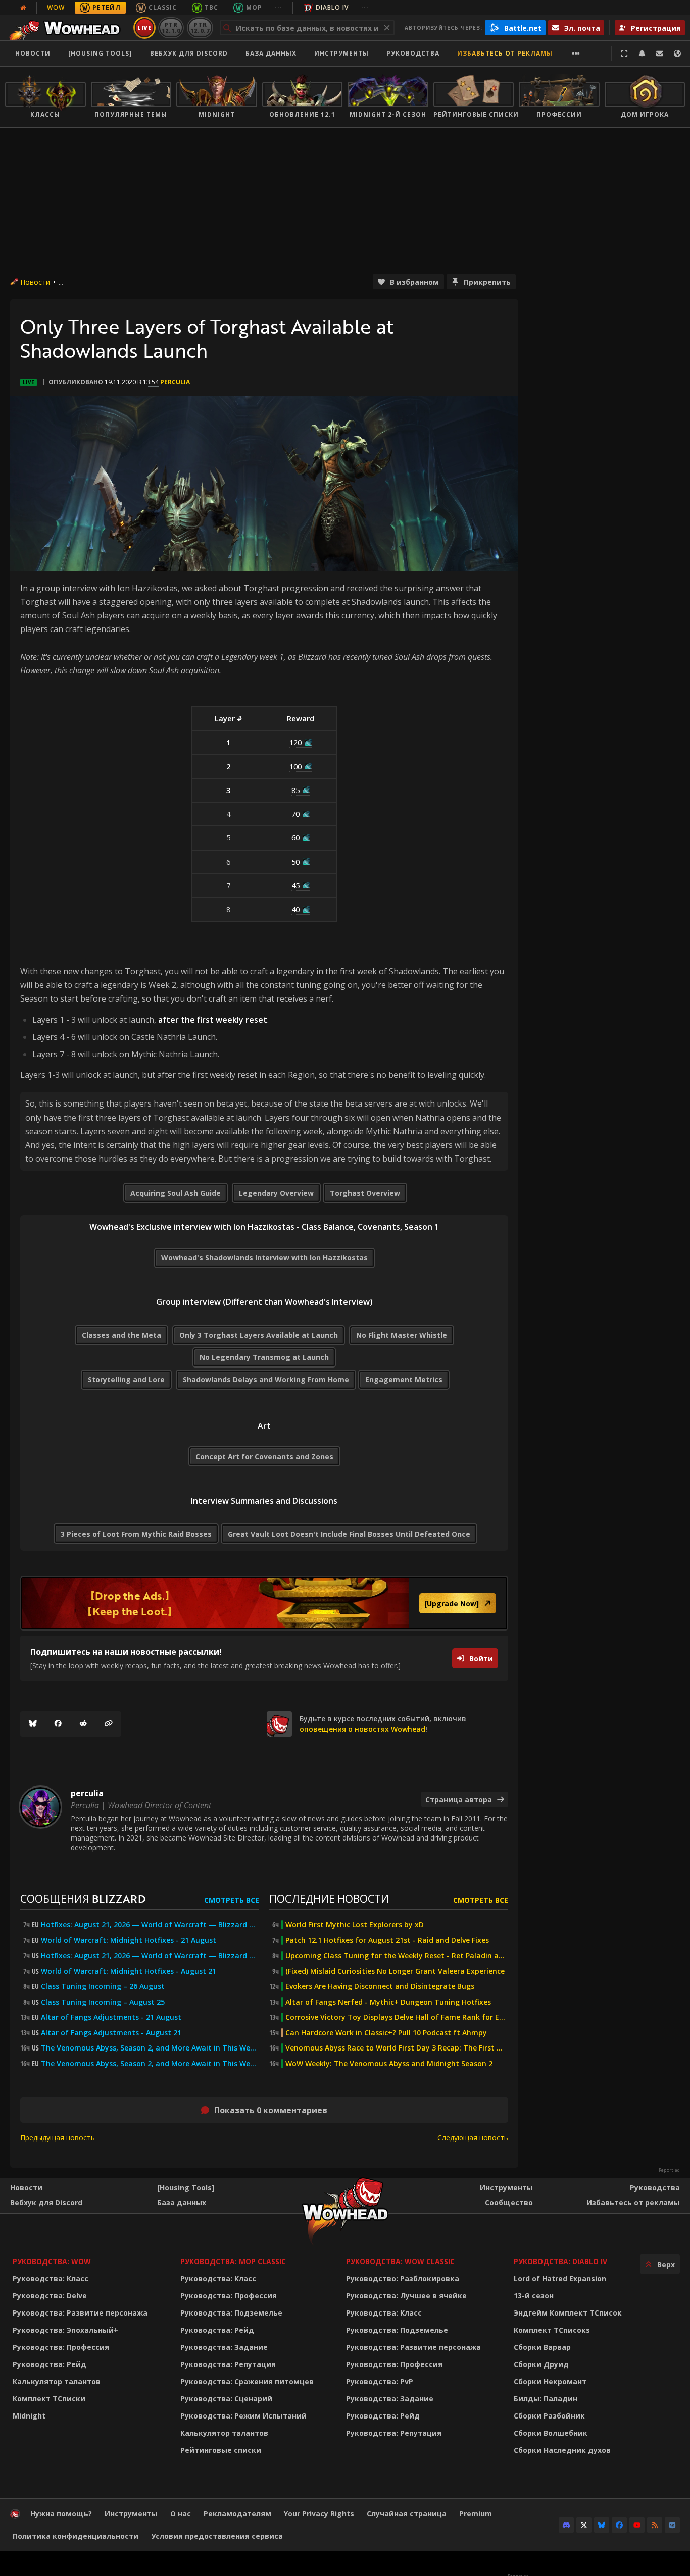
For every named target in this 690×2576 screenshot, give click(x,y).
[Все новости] (23, 8)
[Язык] (677, 54)
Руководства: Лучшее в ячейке (406, 2296)
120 (295, 742)
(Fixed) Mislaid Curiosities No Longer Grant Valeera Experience (395, 1971)
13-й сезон (534, 2296)
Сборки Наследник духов (562, 2450)
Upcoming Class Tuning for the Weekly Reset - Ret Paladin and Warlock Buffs (397, 1956)
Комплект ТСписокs (552, 2330)
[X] (584, 2525)
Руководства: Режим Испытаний (243, 2416)
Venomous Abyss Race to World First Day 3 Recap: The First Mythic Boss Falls (397, 2048)
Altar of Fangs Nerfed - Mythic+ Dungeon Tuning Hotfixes (388, 2002)
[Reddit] (83, 1724)
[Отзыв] (660, 54)
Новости (33, 53)
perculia (175, 382)
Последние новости (329, 1898)
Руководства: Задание (224, 2347)
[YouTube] (637, 2525)
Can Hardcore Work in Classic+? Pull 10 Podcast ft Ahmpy (386, 2033)
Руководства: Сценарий (226, 2399)
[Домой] (67, 28)
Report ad (669, 2170)
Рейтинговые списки (221, 2450)
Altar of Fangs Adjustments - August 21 (111, 2033)
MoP (254, 7)
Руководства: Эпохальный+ (65, 2330)
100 (295, 766)
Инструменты (506, 2188)
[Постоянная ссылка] (109, 1724)
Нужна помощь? (61, 2514)
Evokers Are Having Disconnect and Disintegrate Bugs (380, 1986)
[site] (279, 1724)
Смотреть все (232, 1900)
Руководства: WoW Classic (400, 2261)
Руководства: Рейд (50, 2364)
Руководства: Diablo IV (560, 2261)
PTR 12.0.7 (200, 28)
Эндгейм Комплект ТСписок (568, 2313)
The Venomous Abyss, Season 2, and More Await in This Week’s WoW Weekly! (150, 2048)
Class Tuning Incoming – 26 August (103, 1986)
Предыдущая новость (58, 2138)
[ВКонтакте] (672, 2525)
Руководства (413, 53)
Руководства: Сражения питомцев (247, 2381)
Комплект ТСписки (49, 2399)
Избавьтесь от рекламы (505, 53)
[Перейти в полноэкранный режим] (624, 54)
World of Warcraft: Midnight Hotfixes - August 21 (129, 1971)
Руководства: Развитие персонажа (80, 2313)
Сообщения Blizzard (83, 1898)
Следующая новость (473, 2138)
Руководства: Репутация (228, 2364)
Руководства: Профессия (61, 2347)
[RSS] (655, 2525)
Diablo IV (332, 7)
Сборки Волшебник (551, 2433)
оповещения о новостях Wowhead (362, 1729)
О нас (181, 2514)
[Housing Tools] (186, 2188)
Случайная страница (407, 2514)
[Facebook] (58, 1724)
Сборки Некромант (550, 2381)
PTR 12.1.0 (171, 28)
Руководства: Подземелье (231, 2313)
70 (295, 814)
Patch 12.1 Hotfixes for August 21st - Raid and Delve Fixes (387, 1940)
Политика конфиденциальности (76, 2536)
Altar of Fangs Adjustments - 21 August (111, 2017)
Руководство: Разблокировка (403, 2278)
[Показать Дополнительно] (576, 54)
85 (295, 790)
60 (295, 837)
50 (295, 862)
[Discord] (566, 2525)
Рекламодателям (237, 2514)
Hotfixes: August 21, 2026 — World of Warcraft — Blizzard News (150, 1925)
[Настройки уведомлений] (642, 54)
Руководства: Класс (51, 2278)
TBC (211, 7)
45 (295, 885)
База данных (271, 53)
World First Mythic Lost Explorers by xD (355, 1925)
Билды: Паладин (546, 2399)
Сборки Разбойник (549, 2416)
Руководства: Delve (50, 2296)
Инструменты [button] (341, 53)
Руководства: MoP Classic (233, 2261)
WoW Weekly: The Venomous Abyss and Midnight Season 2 (389, 2064)
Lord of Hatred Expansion (560, 2278)
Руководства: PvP (380, 2381)
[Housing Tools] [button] (100, 53)
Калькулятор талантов (57, 2381)
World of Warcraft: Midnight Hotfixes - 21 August (129, 1940)
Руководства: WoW (52, 2261)
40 (295, 909)
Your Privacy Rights (319, 2514)
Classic (163, 7)
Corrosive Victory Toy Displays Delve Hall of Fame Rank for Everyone (397, 2017)
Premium (476, 2514)
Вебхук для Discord (189, 53)
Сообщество (509, 2203)
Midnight (29, 2416)
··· (279, 7)
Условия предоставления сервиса (217, 2536)
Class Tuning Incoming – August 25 (103, 2002)
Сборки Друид (541, 2364)
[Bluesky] (33, 1724)
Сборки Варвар (542, 2347)
